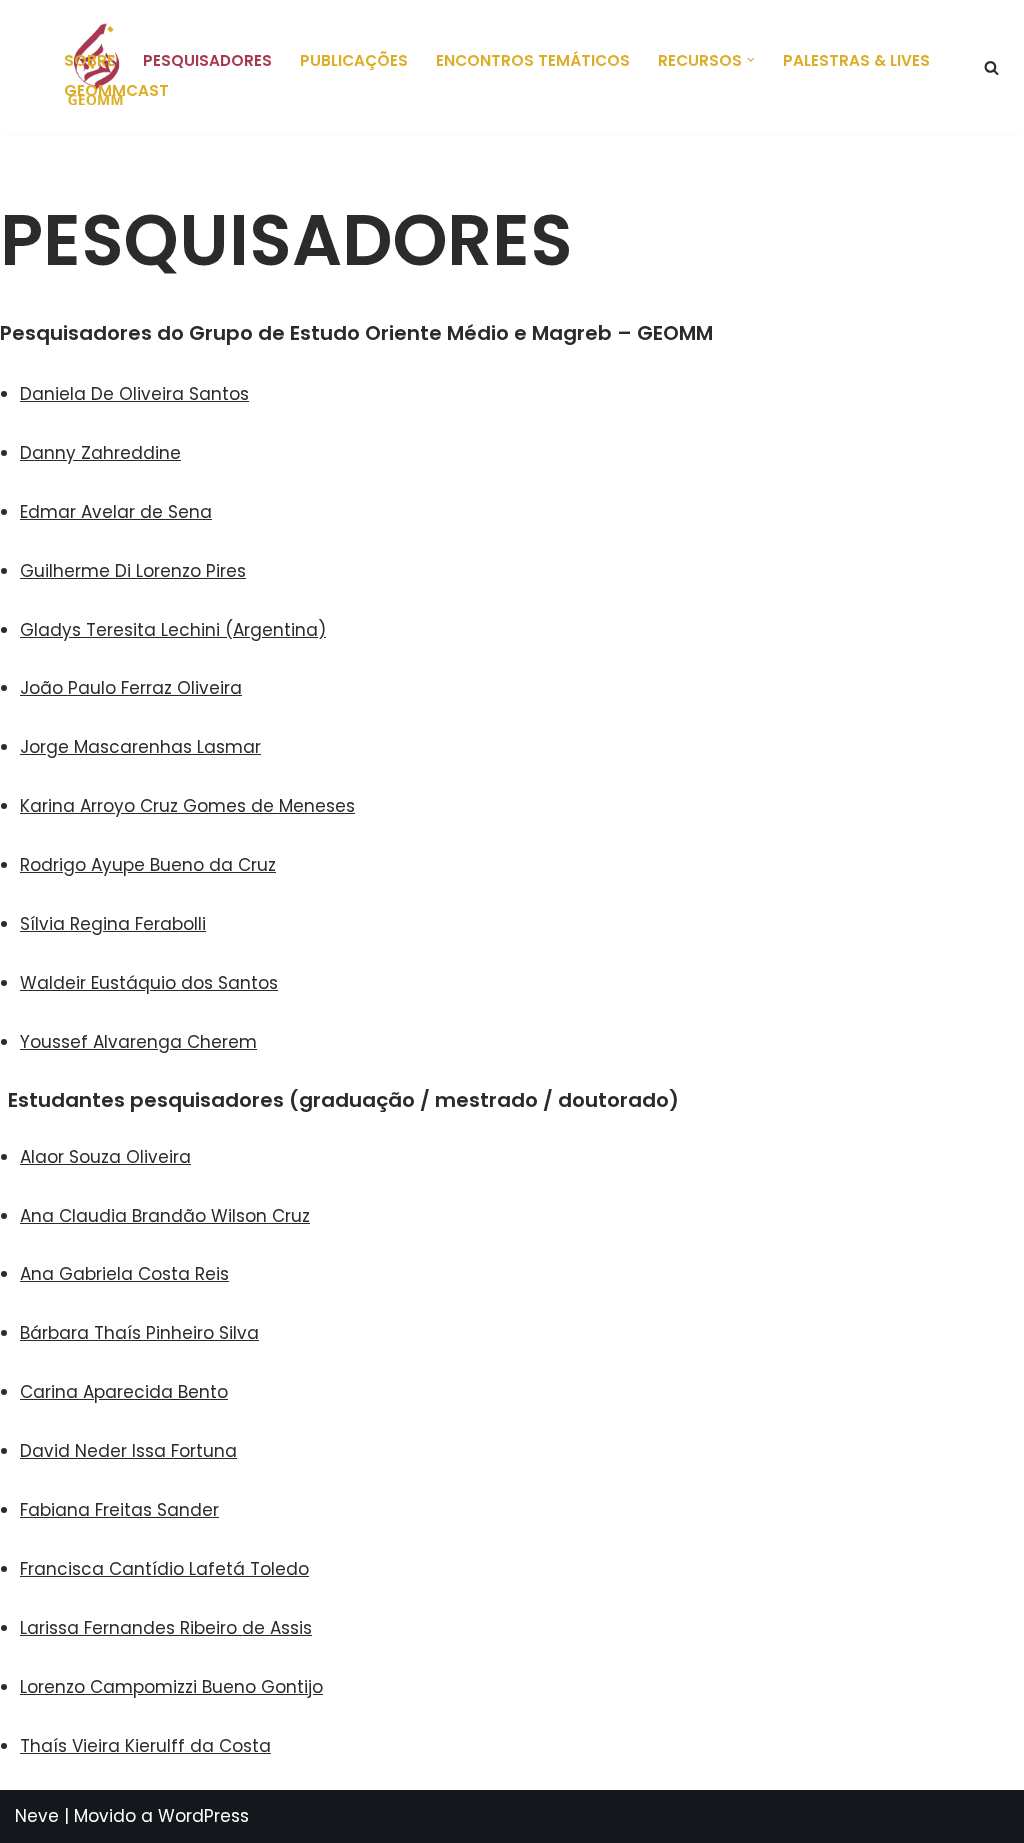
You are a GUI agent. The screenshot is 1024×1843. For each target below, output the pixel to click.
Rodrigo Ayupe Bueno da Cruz (148, 865)
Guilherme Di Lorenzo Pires (133, 571)
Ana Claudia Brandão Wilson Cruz (165, 1216)
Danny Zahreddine (100, 453)
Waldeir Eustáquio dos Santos (149, 983)
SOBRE (89, 60)
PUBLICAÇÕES (354, 60)
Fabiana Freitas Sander (119, 1510)
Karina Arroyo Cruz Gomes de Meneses (187, 806)
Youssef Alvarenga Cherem (138, 1042)
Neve (37, 1816)
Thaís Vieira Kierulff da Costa (145, 1746)
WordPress (203, 1816)
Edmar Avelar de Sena (116, 512)
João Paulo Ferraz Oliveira (131, 688)
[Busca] (991, 67)
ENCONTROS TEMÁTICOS (533, 60)
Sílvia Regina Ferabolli (113, 924)
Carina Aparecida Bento (124, 1392)
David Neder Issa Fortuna (128, 1451)
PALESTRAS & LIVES (856, 60)
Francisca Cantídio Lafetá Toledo (164, 1569)
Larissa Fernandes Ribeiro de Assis (166, 1628)
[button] (751, 60)
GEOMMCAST (116, 90)
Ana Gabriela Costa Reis (124, 1274)
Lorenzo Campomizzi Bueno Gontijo (171, 1687)
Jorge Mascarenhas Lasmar (140, 747)
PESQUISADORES (207, 60)
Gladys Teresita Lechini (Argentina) (173, 630)
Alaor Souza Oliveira (105, 1157)
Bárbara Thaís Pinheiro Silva (139, 1333)
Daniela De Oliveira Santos (134, 394)
